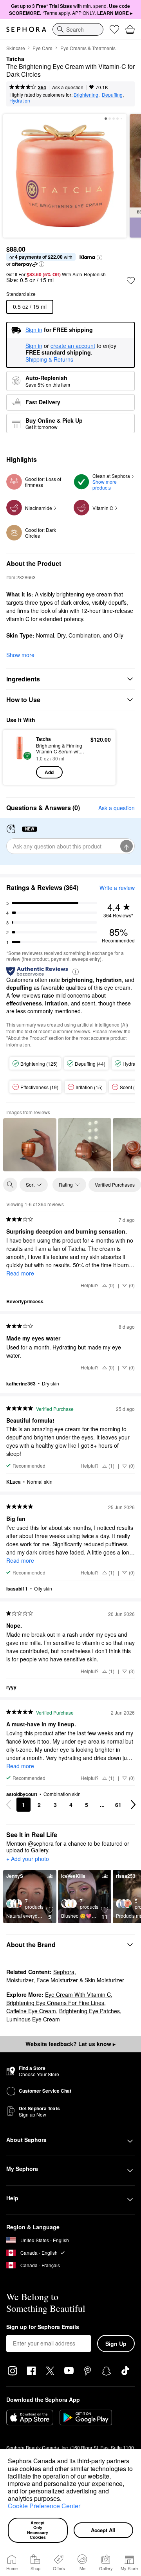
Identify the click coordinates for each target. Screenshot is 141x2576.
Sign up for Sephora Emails (43, 2327)
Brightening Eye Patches (89, 2011)
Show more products (105, 485)
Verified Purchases (115, 1184)
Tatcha (15, 59)
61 (118, 1805)
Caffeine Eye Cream (31, 2011)
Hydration (20, 100)
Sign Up (116, 2344)
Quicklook (20, 757)
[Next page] (133, 1805)
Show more (20, 655)
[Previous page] (9, 1805)
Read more (20, 1273)
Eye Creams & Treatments (88, 48)
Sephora (64, 1972)
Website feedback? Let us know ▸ (70, 2044)
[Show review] (30, 1145)
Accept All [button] (103, 2530)
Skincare (16, 48)
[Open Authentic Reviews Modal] (76, 971)
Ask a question (68, 87)
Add (49, 772)
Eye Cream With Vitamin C (78, 1994)
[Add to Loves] (131, 281)
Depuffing (112, 95)
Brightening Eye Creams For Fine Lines (55, 2003)
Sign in (34, 346)
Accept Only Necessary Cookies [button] (38, 2530)
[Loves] (114, 29)
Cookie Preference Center (44, 2506)
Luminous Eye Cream (33, 2019)
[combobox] (78, 29)
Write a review (117, 888)
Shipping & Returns (49, 359)
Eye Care (42, 48)
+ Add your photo (28, 1859)
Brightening (86, 95)
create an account (73, 346)
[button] (64, 2500)
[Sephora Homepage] (26, 29)
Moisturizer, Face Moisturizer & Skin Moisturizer (65, 1980)
